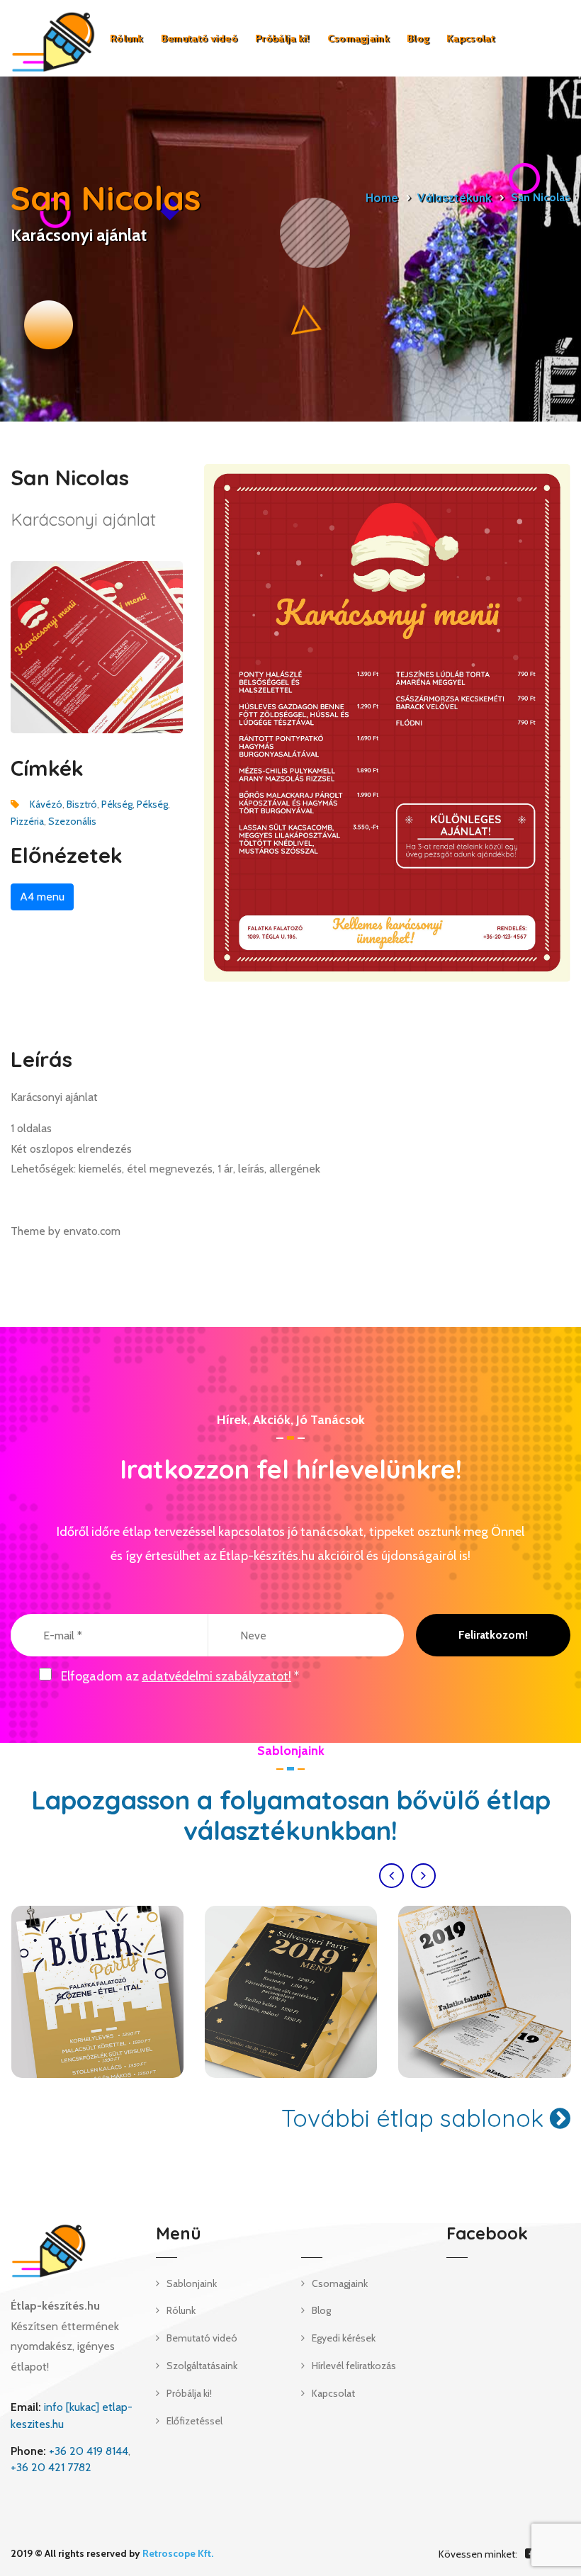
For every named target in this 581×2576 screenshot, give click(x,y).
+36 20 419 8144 (89, 2451)
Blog (418, 38)
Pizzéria (27, 821)
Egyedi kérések (344, 2338)
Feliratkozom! (493, 1635)
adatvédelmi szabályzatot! (216, 1676)
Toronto (97, 1992)
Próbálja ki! (282, 38)
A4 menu (42, 897)
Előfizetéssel (194, 2421)
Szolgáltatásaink (202, 2366)
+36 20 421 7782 (51, 2467)
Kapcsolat (470, 38)
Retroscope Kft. (178, 2553)
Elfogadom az (180, 1676)
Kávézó (46, 804)
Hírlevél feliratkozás (354, 2366)
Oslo (291, 1992)
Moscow (484, 1992)
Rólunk (126, 38)
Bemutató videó (199, 38)
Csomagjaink (358, 38)
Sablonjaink (192, 2283)
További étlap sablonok (416, 2118)
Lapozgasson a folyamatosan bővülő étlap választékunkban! (291, 1815)
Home (382, 198)
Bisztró (82, 804)
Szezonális (72, 821)
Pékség (117, 804)
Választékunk (455, 198)
